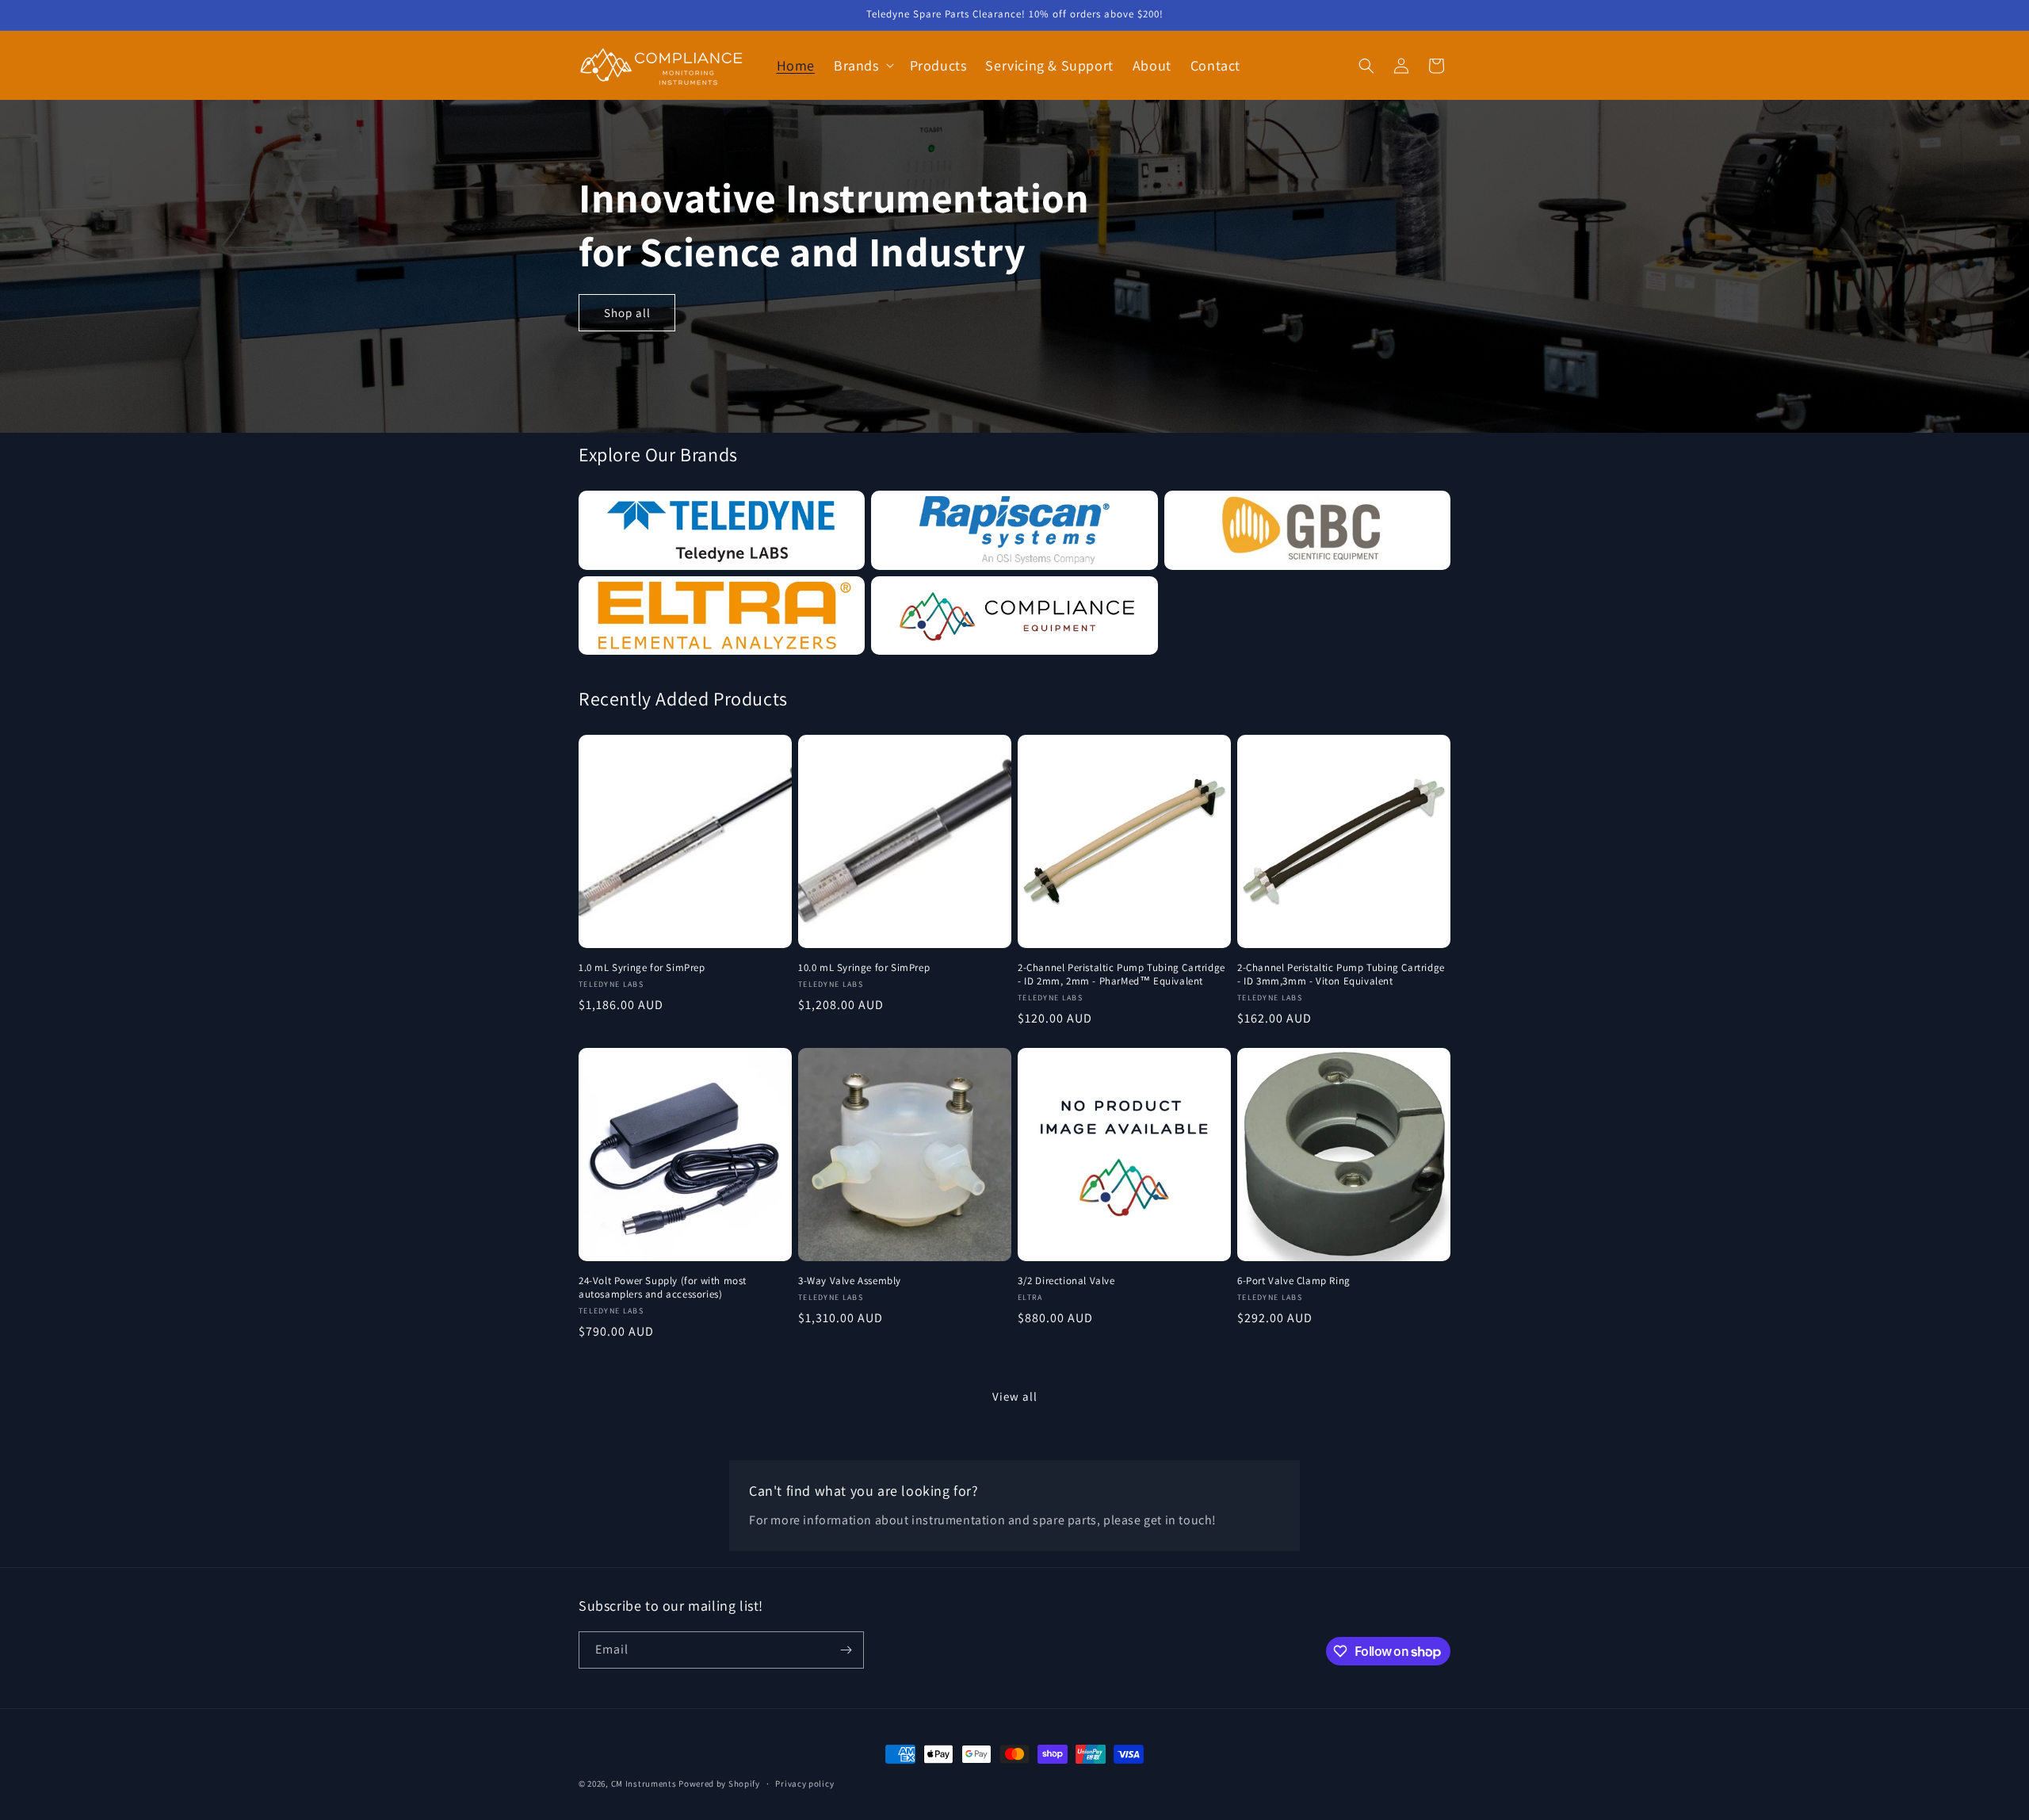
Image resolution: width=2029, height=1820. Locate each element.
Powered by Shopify (719, 1784)
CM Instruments (644, 1784)
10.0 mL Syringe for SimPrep (864, 968)
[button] (862, 65)
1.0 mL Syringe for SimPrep (642, 968)
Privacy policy (804, 1784)
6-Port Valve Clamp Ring (1294, 1281)
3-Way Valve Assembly (850, 1281)
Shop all (627, 313)
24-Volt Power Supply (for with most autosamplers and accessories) (663, 1288)
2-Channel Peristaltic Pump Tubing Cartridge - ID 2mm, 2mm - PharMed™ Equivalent (1121, 975)
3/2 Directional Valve (1066, 1281)
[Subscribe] (846, 1650)
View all (1015, 1396)
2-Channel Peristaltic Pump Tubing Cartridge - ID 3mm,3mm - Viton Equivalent (1341, 975)
